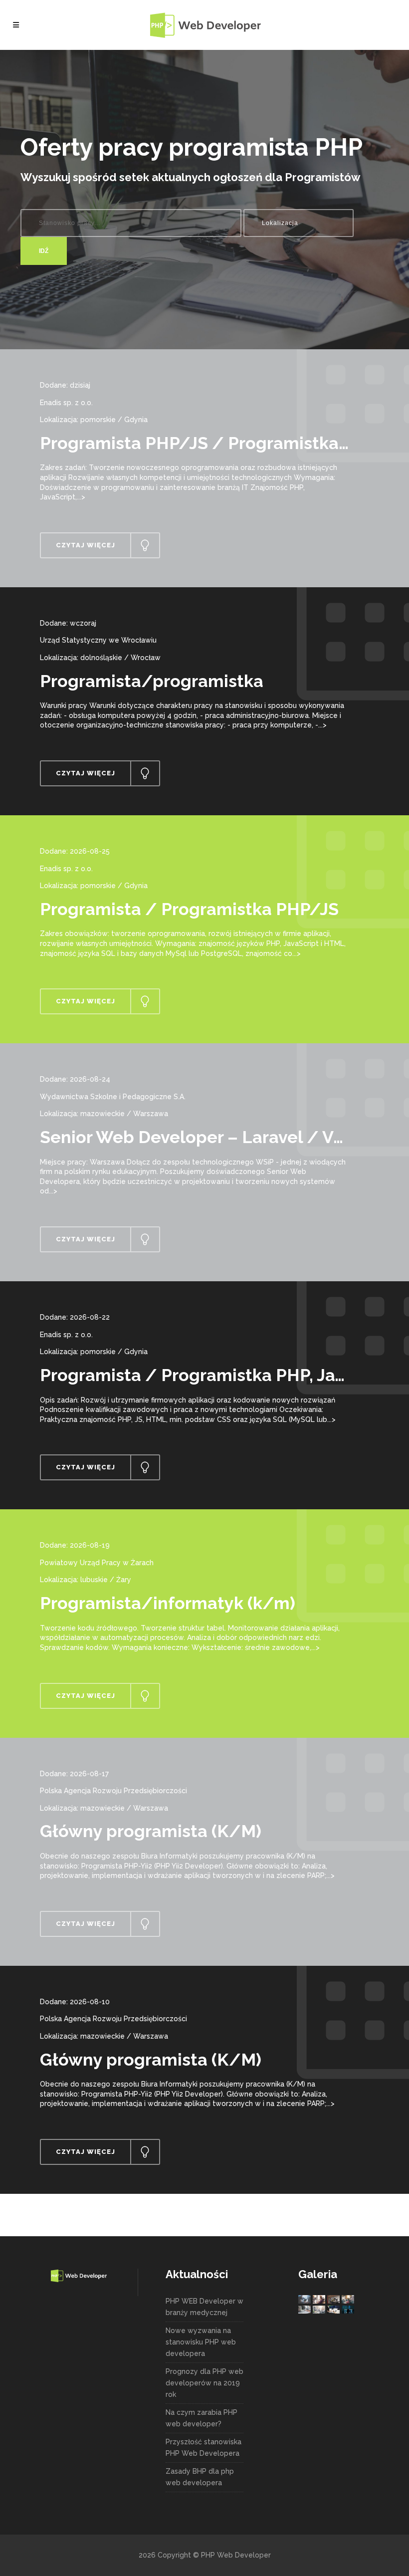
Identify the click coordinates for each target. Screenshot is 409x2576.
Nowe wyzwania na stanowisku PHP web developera (201, 2342)
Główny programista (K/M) (151, 1831)
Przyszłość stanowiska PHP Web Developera (204, 2448)
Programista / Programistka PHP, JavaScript (221, 1375)
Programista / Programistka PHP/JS (189, 909)
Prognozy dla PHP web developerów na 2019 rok (204, 2383)
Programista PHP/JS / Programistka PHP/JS (223, 443)
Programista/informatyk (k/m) (168, 1603)
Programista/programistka (152, 681)
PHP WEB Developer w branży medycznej (204, 2307)
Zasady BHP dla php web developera (200, 2477)
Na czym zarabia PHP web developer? (202, 2418)
